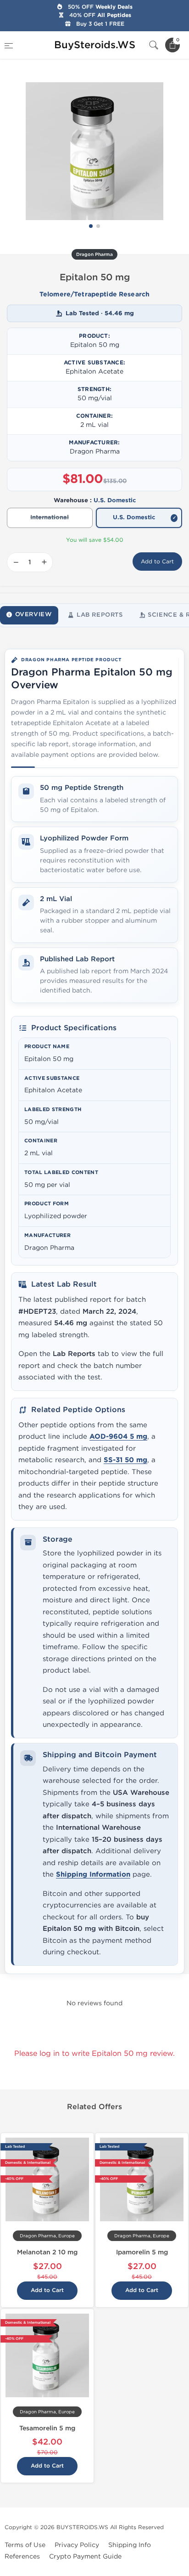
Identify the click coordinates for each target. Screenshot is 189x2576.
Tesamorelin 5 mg (47, 2428)
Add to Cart (157, 562)
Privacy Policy (77, 2545)
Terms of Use (25, 2545)
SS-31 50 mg (125, 1460)
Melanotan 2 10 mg (47, 2252)
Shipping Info (130, 2545)
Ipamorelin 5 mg (142, 2252)
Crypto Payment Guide (85, 2556)
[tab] (29, 615)
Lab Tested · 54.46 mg (100, 313)
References (22, 2556)
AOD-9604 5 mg (118, 1437)
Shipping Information (93, 1875)
